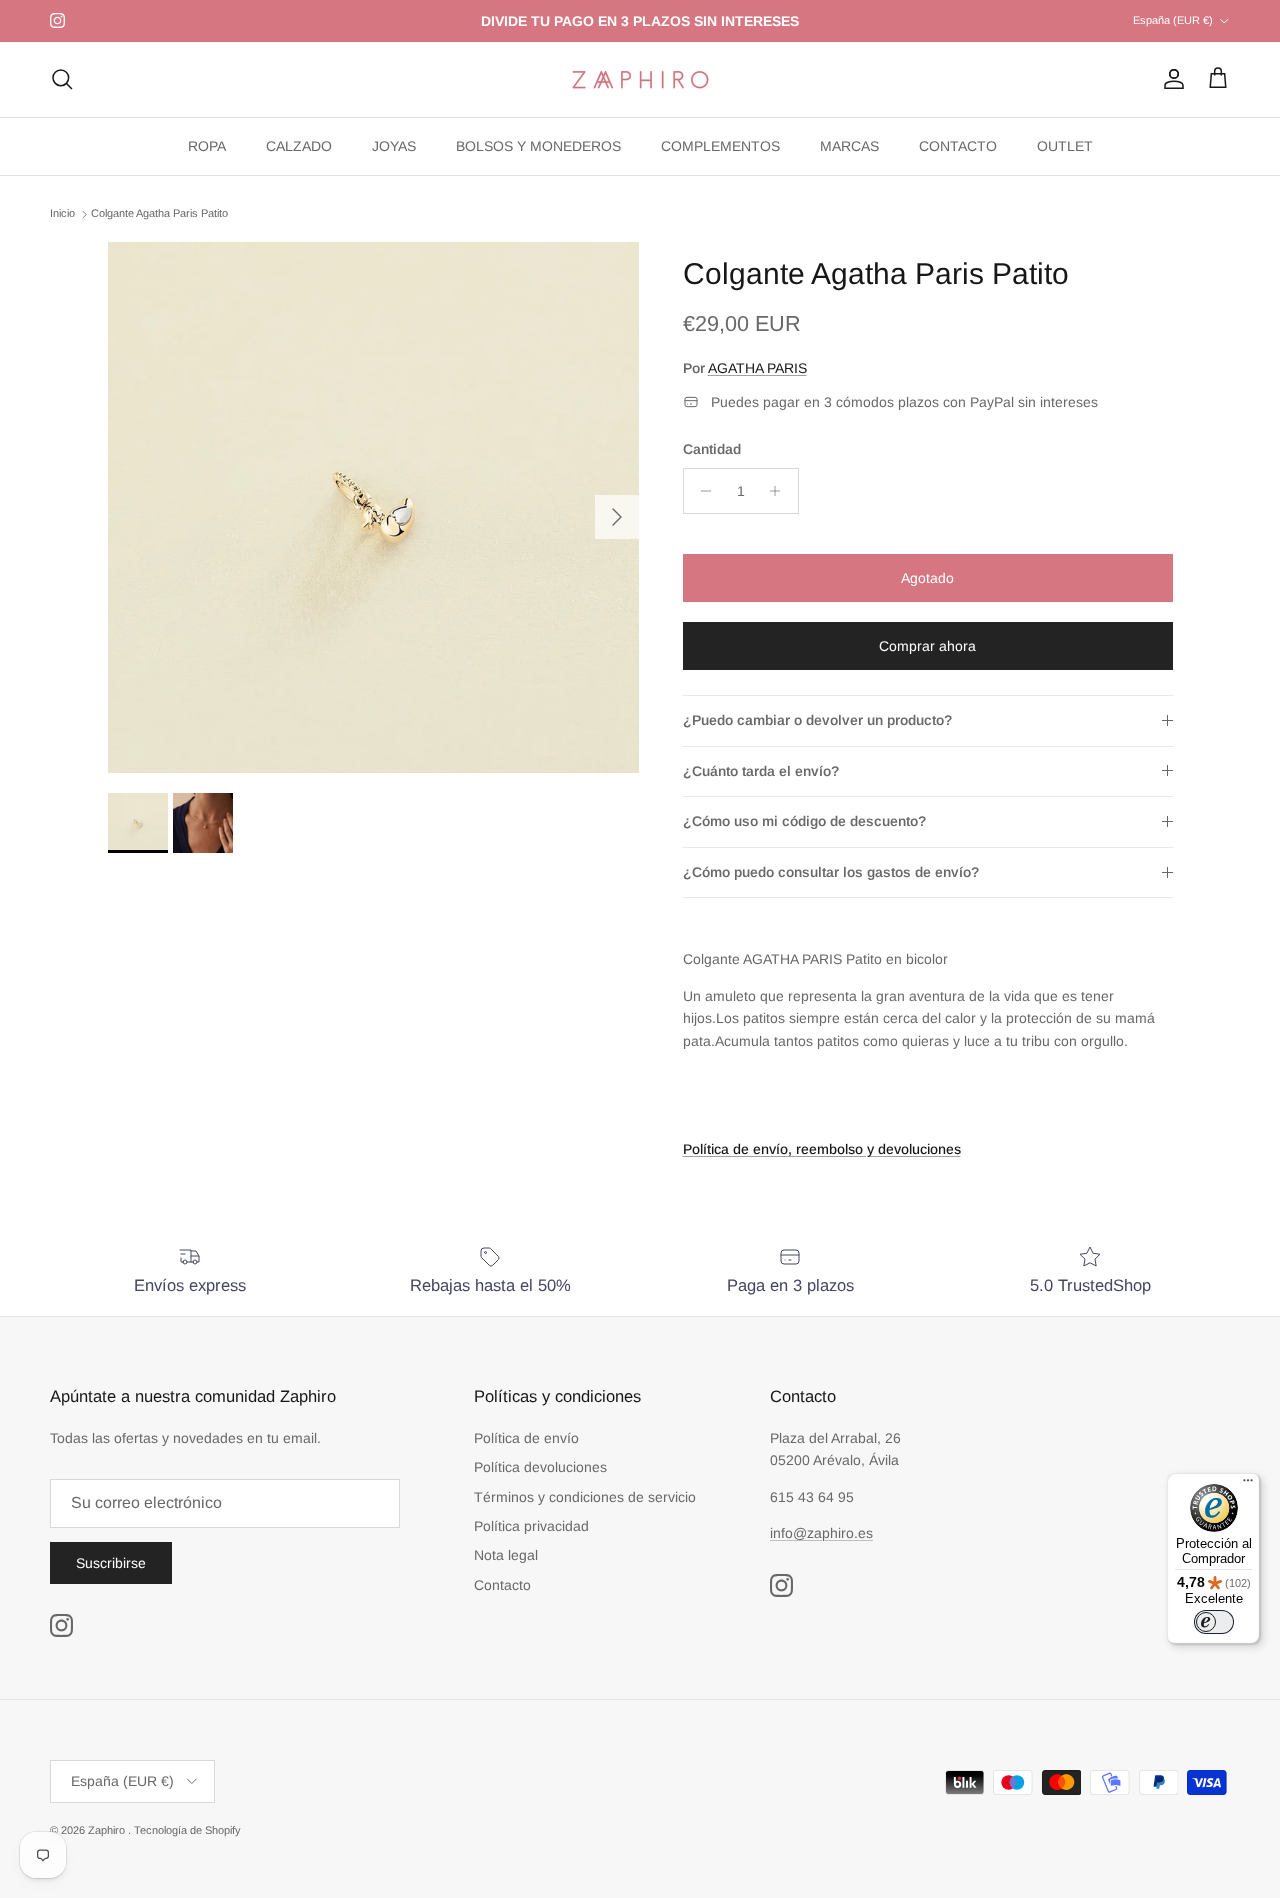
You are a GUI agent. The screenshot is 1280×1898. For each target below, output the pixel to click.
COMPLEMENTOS (720, 146)
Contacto (502, 1585)
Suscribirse (111, 1563)
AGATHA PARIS (757, 368)
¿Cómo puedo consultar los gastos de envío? (831, 872)
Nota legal (506, 1555)
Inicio (62, 214)
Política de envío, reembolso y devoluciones (822, 1149)
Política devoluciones (540, 1467)
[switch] (1214, 1622)
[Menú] (1248, 1485)
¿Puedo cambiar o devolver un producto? (817, 720)
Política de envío (526, 1438)
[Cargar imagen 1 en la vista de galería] (373, 507)
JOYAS (394, 146)
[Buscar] (62, 79)
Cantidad (712, 449)
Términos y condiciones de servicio (585, 1497)
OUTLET (1065, 146)
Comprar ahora (927, 646)
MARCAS (849, 146)
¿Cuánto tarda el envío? (761, 771)
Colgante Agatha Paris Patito (159, 214)
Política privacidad (531, 1526)
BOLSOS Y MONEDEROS (538, 146)
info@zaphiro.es (821, 1533)
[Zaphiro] (640, 79)
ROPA (207, 146)
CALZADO (299, 146)
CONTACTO (958, 146)
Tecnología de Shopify (187, 1830)
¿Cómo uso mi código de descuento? (804, 821)
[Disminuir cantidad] (701, 491)
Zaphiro (108, 1830)
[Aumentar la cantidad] (780, 491)
